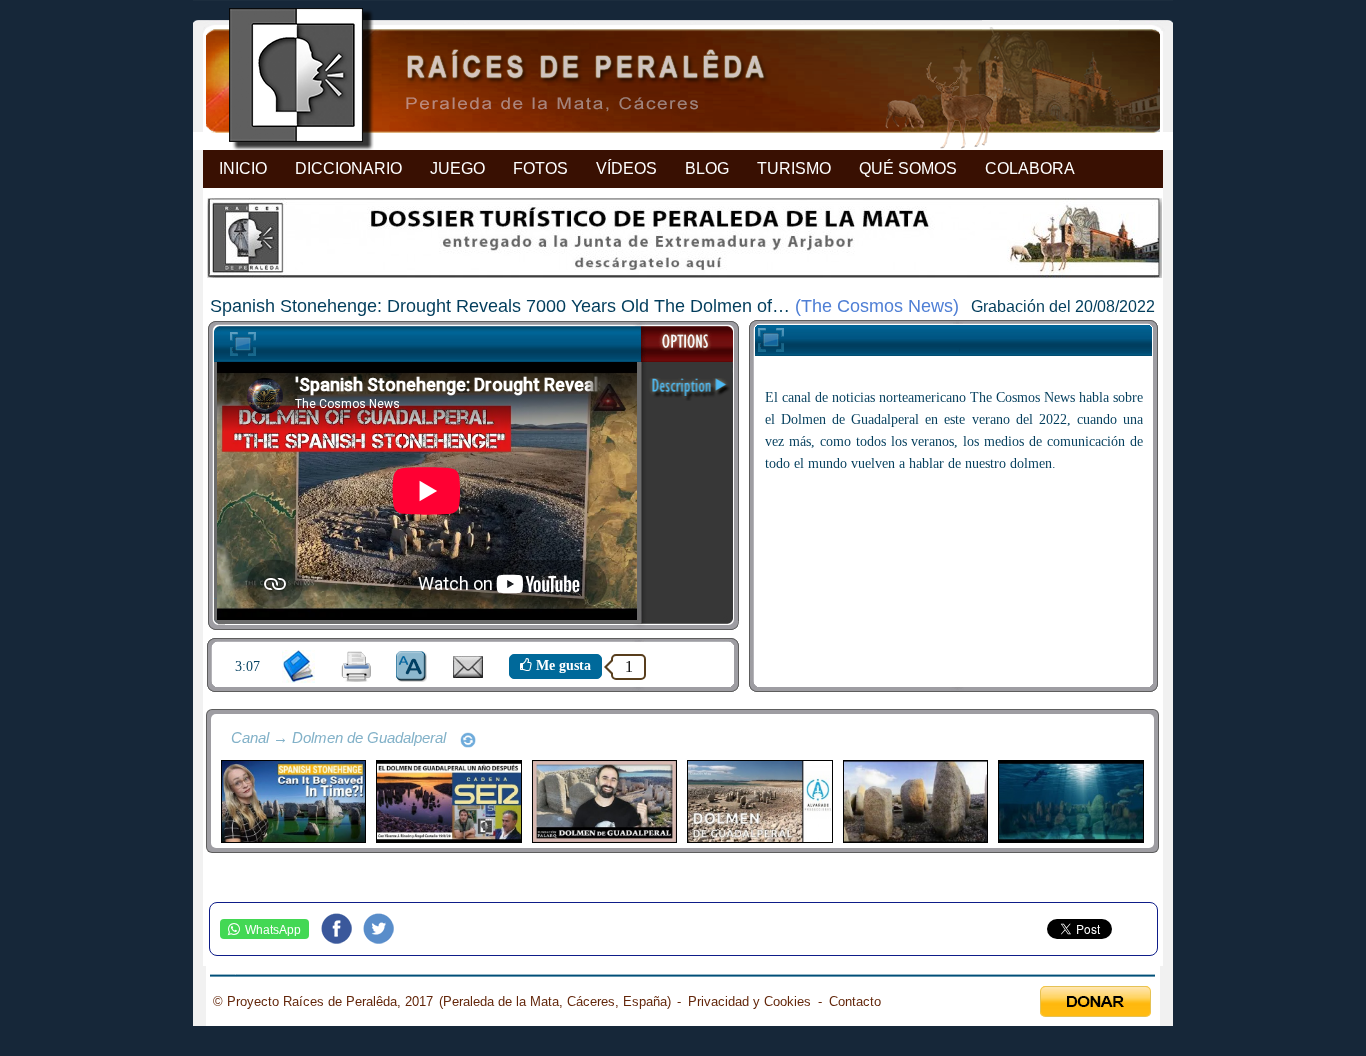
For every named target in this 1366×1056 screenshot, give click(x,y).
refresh (468, 740)
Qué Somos (908, 168)
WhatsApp (273, 930)
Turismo (794, 168)
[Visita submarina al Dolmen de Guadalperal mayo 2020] (1070, 801)
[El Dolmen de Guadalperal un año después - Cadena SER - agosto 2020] (448, 801)
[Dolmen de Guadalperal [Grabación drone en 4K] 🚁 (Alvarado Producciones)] (759, 801)
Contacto (855, 1001)
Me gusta (561, 665)
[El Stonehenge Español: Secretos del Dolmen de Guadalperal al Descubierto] (604, 801)
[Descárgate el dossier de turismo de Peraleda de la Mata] (682, 243)
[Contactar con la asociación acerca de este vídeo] (468, 673)
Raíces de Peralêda (665, 80)
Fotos (540, 168)
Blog (707, 168)
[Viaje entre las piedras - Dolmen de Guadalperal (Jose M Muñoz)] (915, 801)
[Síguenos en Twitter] (384, 929)
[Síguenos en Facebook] (342, 929)
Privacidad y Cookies (749, 1001)
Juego (457, 168)
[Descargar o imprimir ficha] (356, 666)
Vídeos (626, 168)
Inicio (243, 168)
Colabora (1030, 168)
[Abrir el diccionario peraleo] (298, 666)
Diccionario (348, 168)
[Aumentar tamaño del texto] (411, 666)
